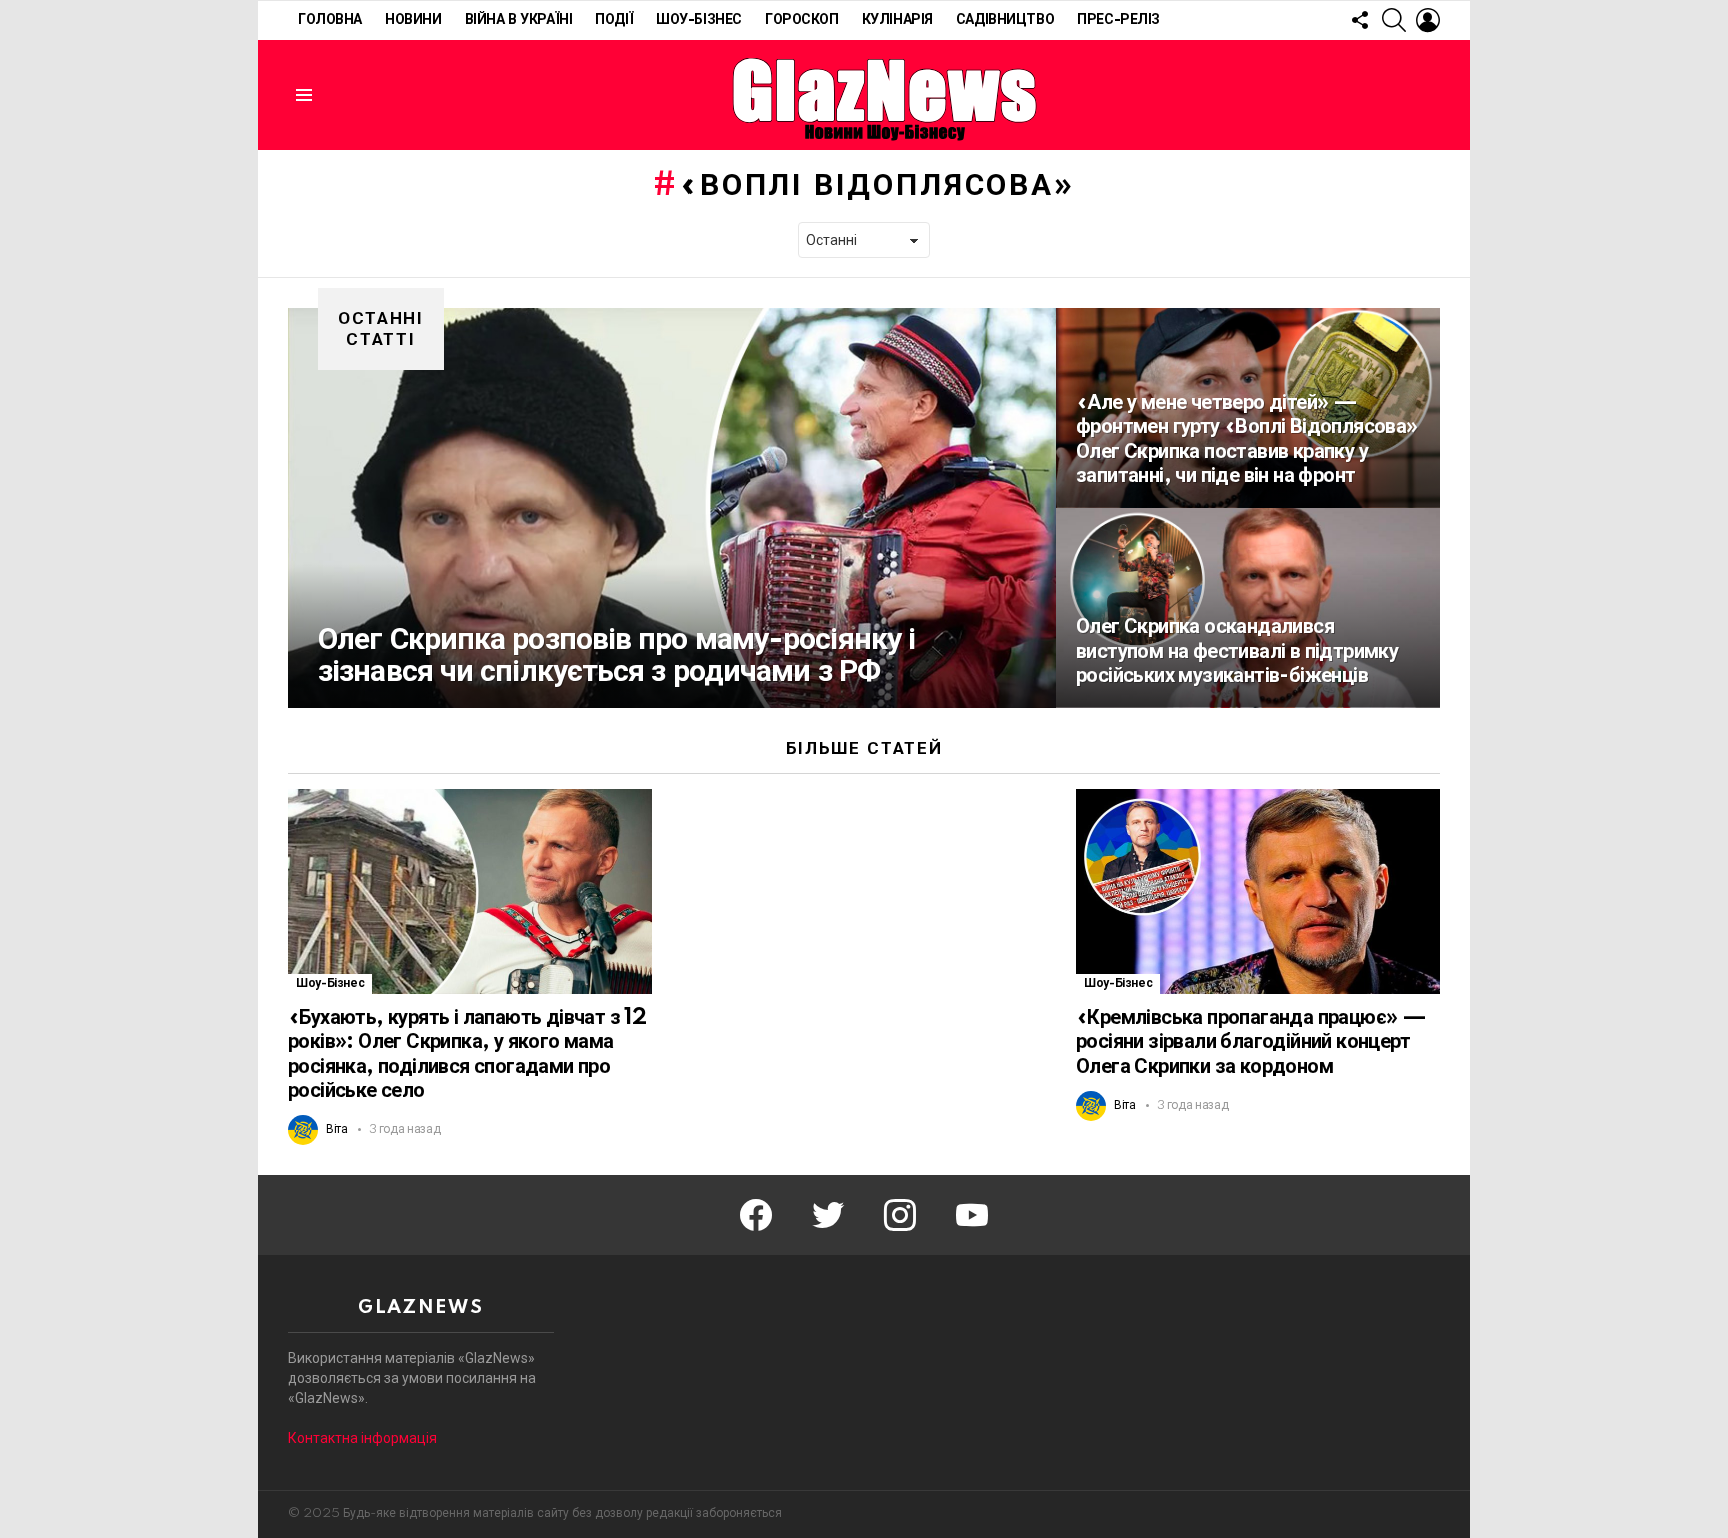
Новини (413, 20)
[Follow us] (1360, 20)
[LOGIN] (1428, 20)
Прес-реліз (1118, 20)
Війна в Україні (519, 20)
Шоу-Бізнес (699, 20)
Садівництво (1005, 20)
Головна (330, 20)
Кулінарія (897, 20)
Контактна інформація (362, 1438)
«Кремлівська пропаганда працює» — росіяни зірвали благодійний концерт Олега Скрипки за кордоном (1251, 1042)
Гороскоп (802, 20)
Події (614, 20)
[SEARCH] (1394, 20)
